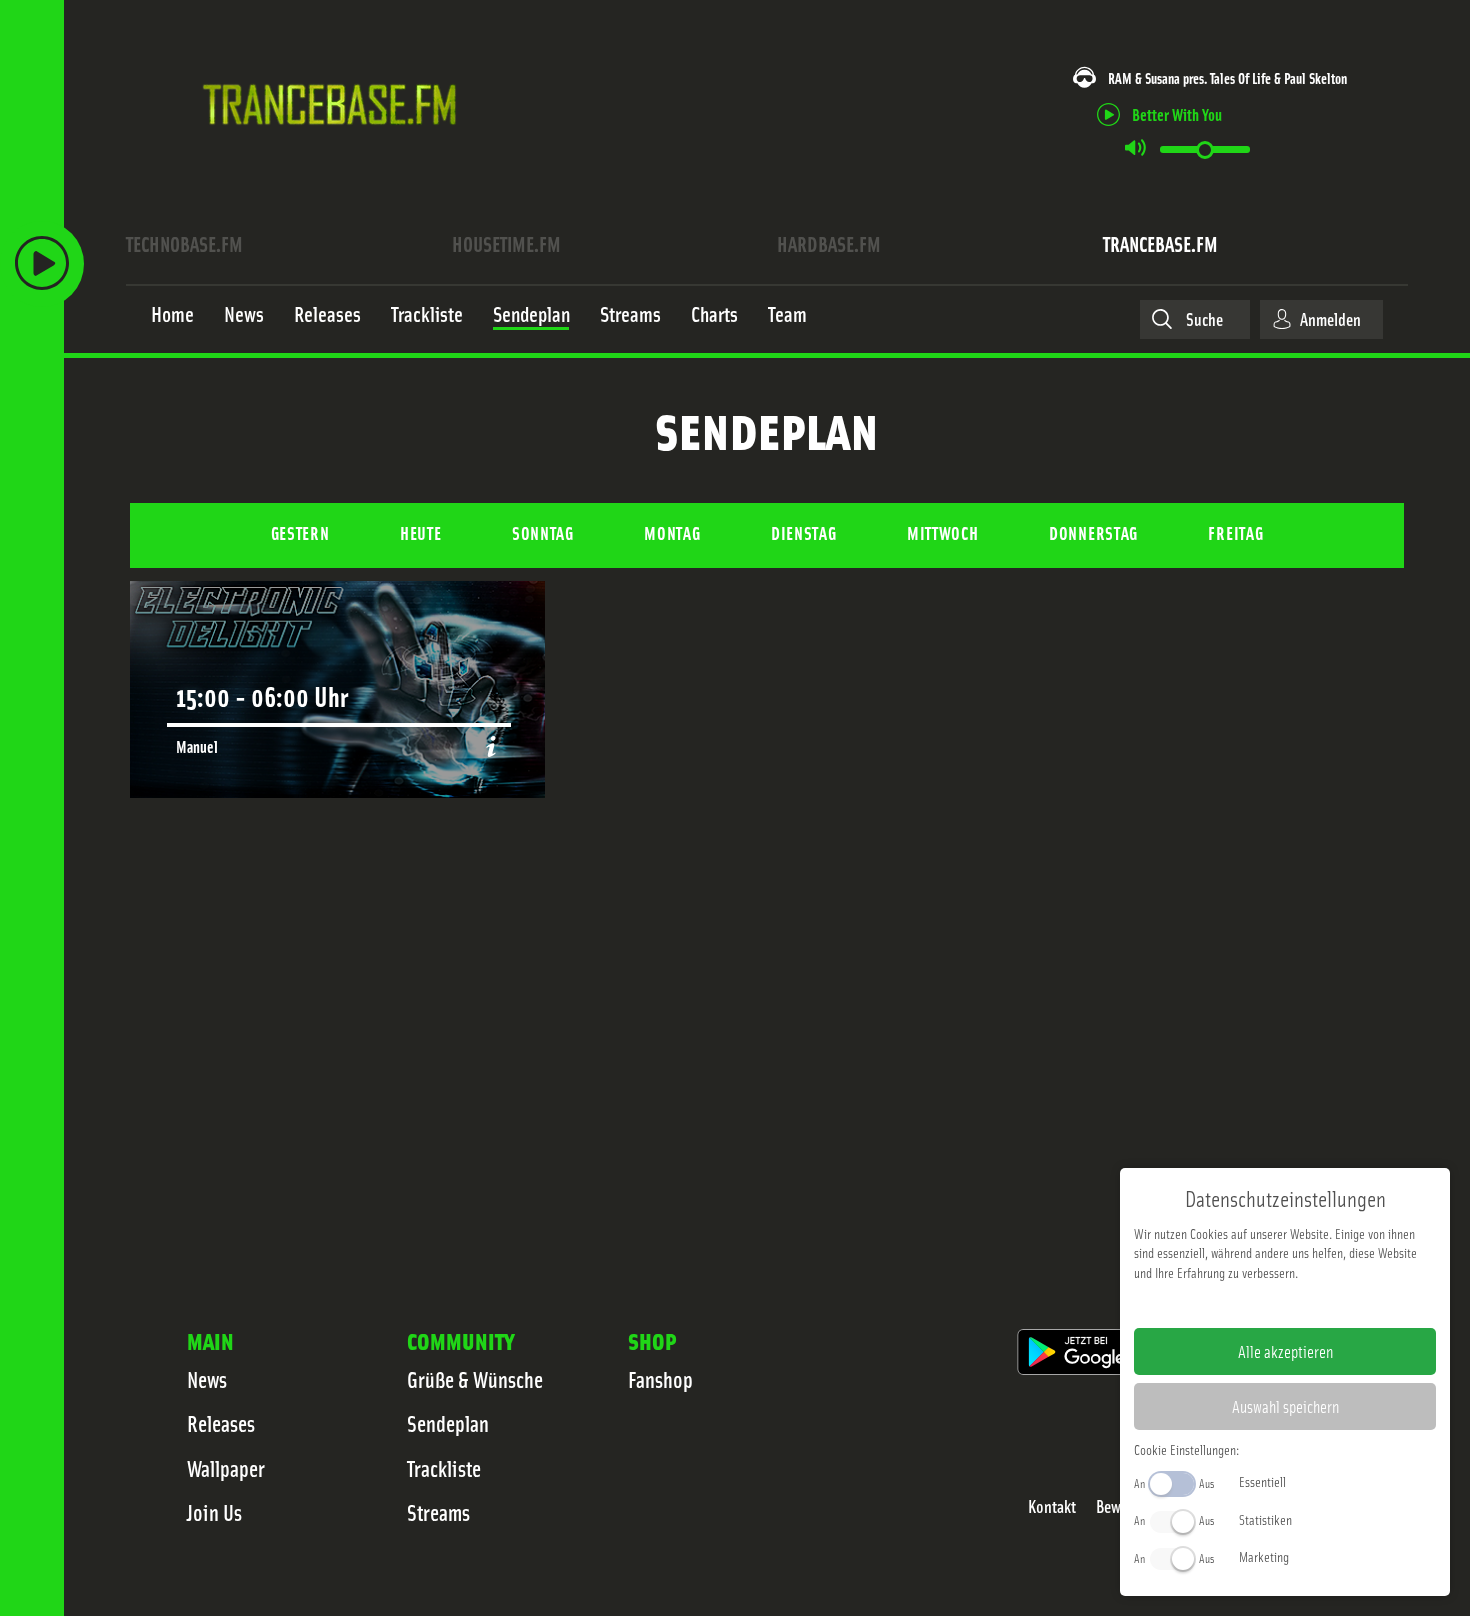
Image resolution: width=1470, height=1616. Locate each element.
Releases (221, 1423)
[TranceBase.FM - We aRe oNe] (336, 153)
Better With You (1177, 113)
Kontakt (1052, 1506)
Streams (438, 1512)
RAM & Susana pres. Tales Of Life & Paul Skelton (1227, 77)
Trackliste (444, 1468)
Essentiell (1262, 1481)
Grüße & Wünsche (475, 1379)
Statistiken (1265, 1519)
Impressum (1223, 1304)
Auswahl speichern (1285, 1406)
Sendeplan (448, 1423)
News (207, 1379)
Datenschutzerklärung (1319, 1304)
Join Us (214, 1512)
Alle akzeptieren (1285, 1351)
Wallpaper (226, 1468)
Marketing (1264, 1556)
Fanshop (660, 1379)
